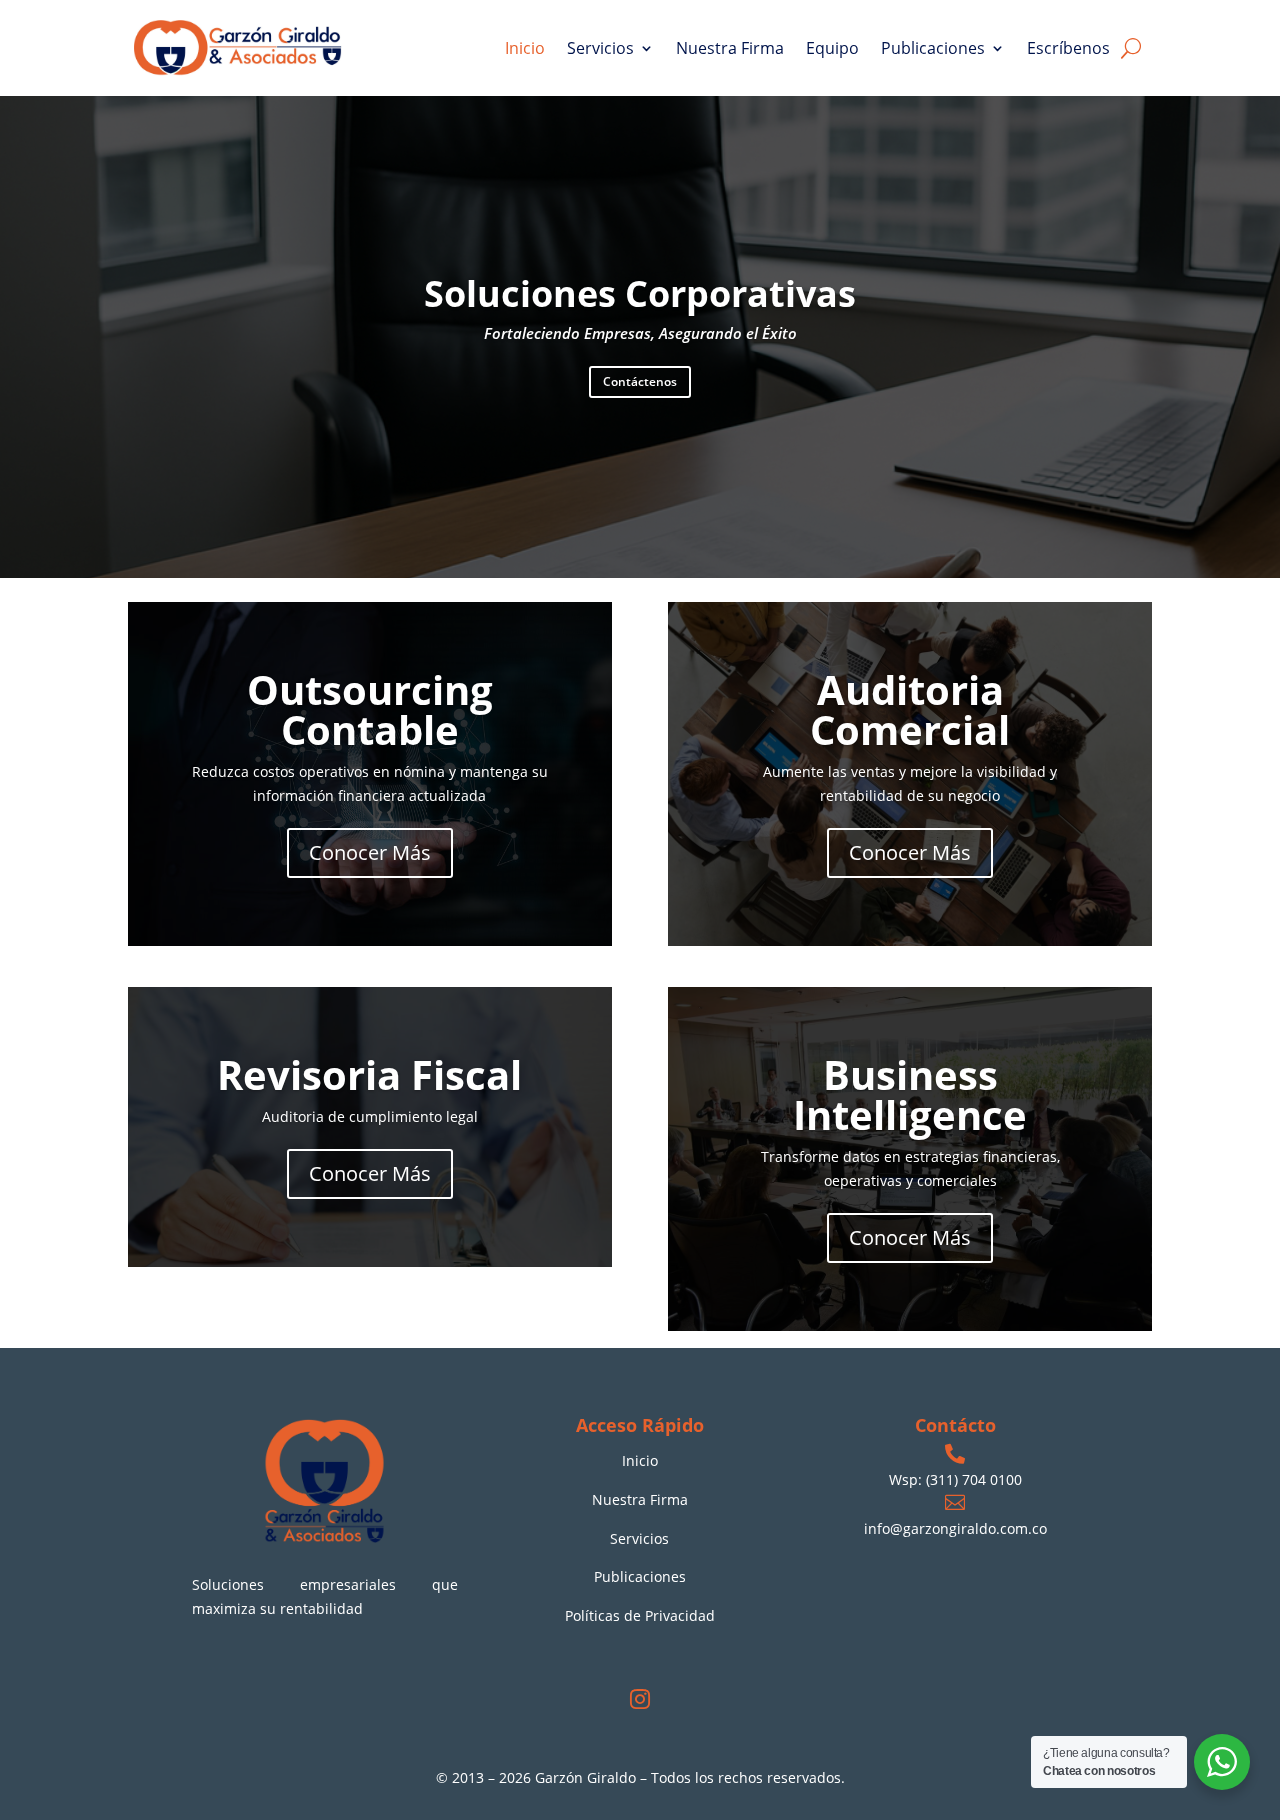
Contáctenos (640, 381)
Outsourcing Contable (370, 709)
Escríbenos (1068, 48)
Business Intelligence (910, 1094)
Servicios (600, 48)
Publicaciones (933, 48)
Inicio (525, 48)
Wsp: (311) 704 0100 (955, 1479)
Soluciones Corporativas (640, 293)
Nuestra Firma (730, 48)
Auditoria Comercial (910, 709)
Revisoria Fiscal (369, 1074)
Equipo (832, 48)
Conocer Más (370, 852)
